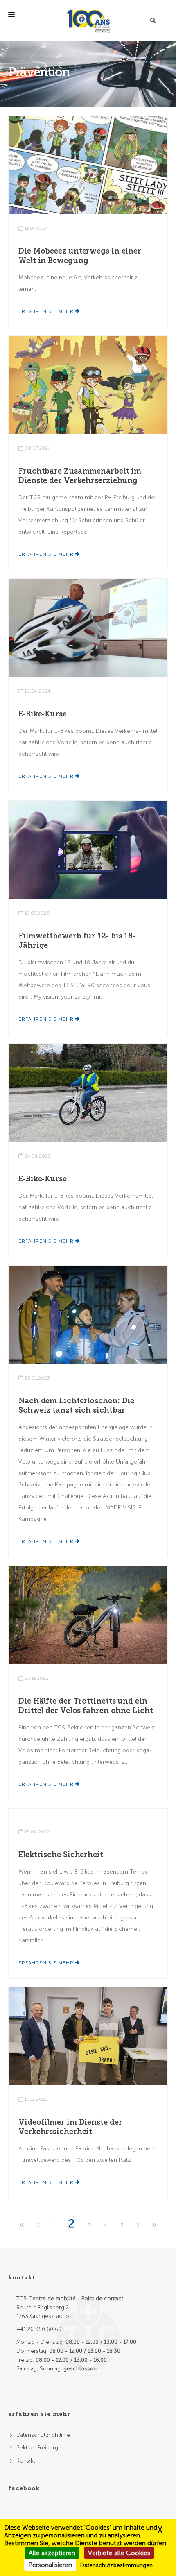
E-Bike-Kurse (43, 714)
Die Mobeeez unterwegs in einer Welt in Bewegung (80, 256)
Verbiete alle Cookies (119, 2553)
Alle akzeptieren (52, 2553)
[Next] (139, 2226)
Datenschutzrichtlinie (43, 2435)
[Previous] (39, 2226)
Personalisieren (50, 2565)
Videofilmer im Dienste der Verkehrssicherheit (70, 2127)
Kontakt (26, 2461)
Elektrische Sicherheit (61, 1855)
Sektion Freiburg (37, 2448)
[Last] (154, 2226)
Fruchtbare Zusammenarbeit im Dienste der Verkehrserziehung (80, 476)
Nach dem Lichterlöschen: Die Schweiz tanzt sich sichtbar (76, 1406)
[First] (23, 2226)
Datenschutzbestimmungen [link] (116, 2565)
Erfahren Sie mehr (47, 311)
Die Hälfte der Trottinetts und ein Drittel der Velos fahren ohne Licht (86, 1706)
